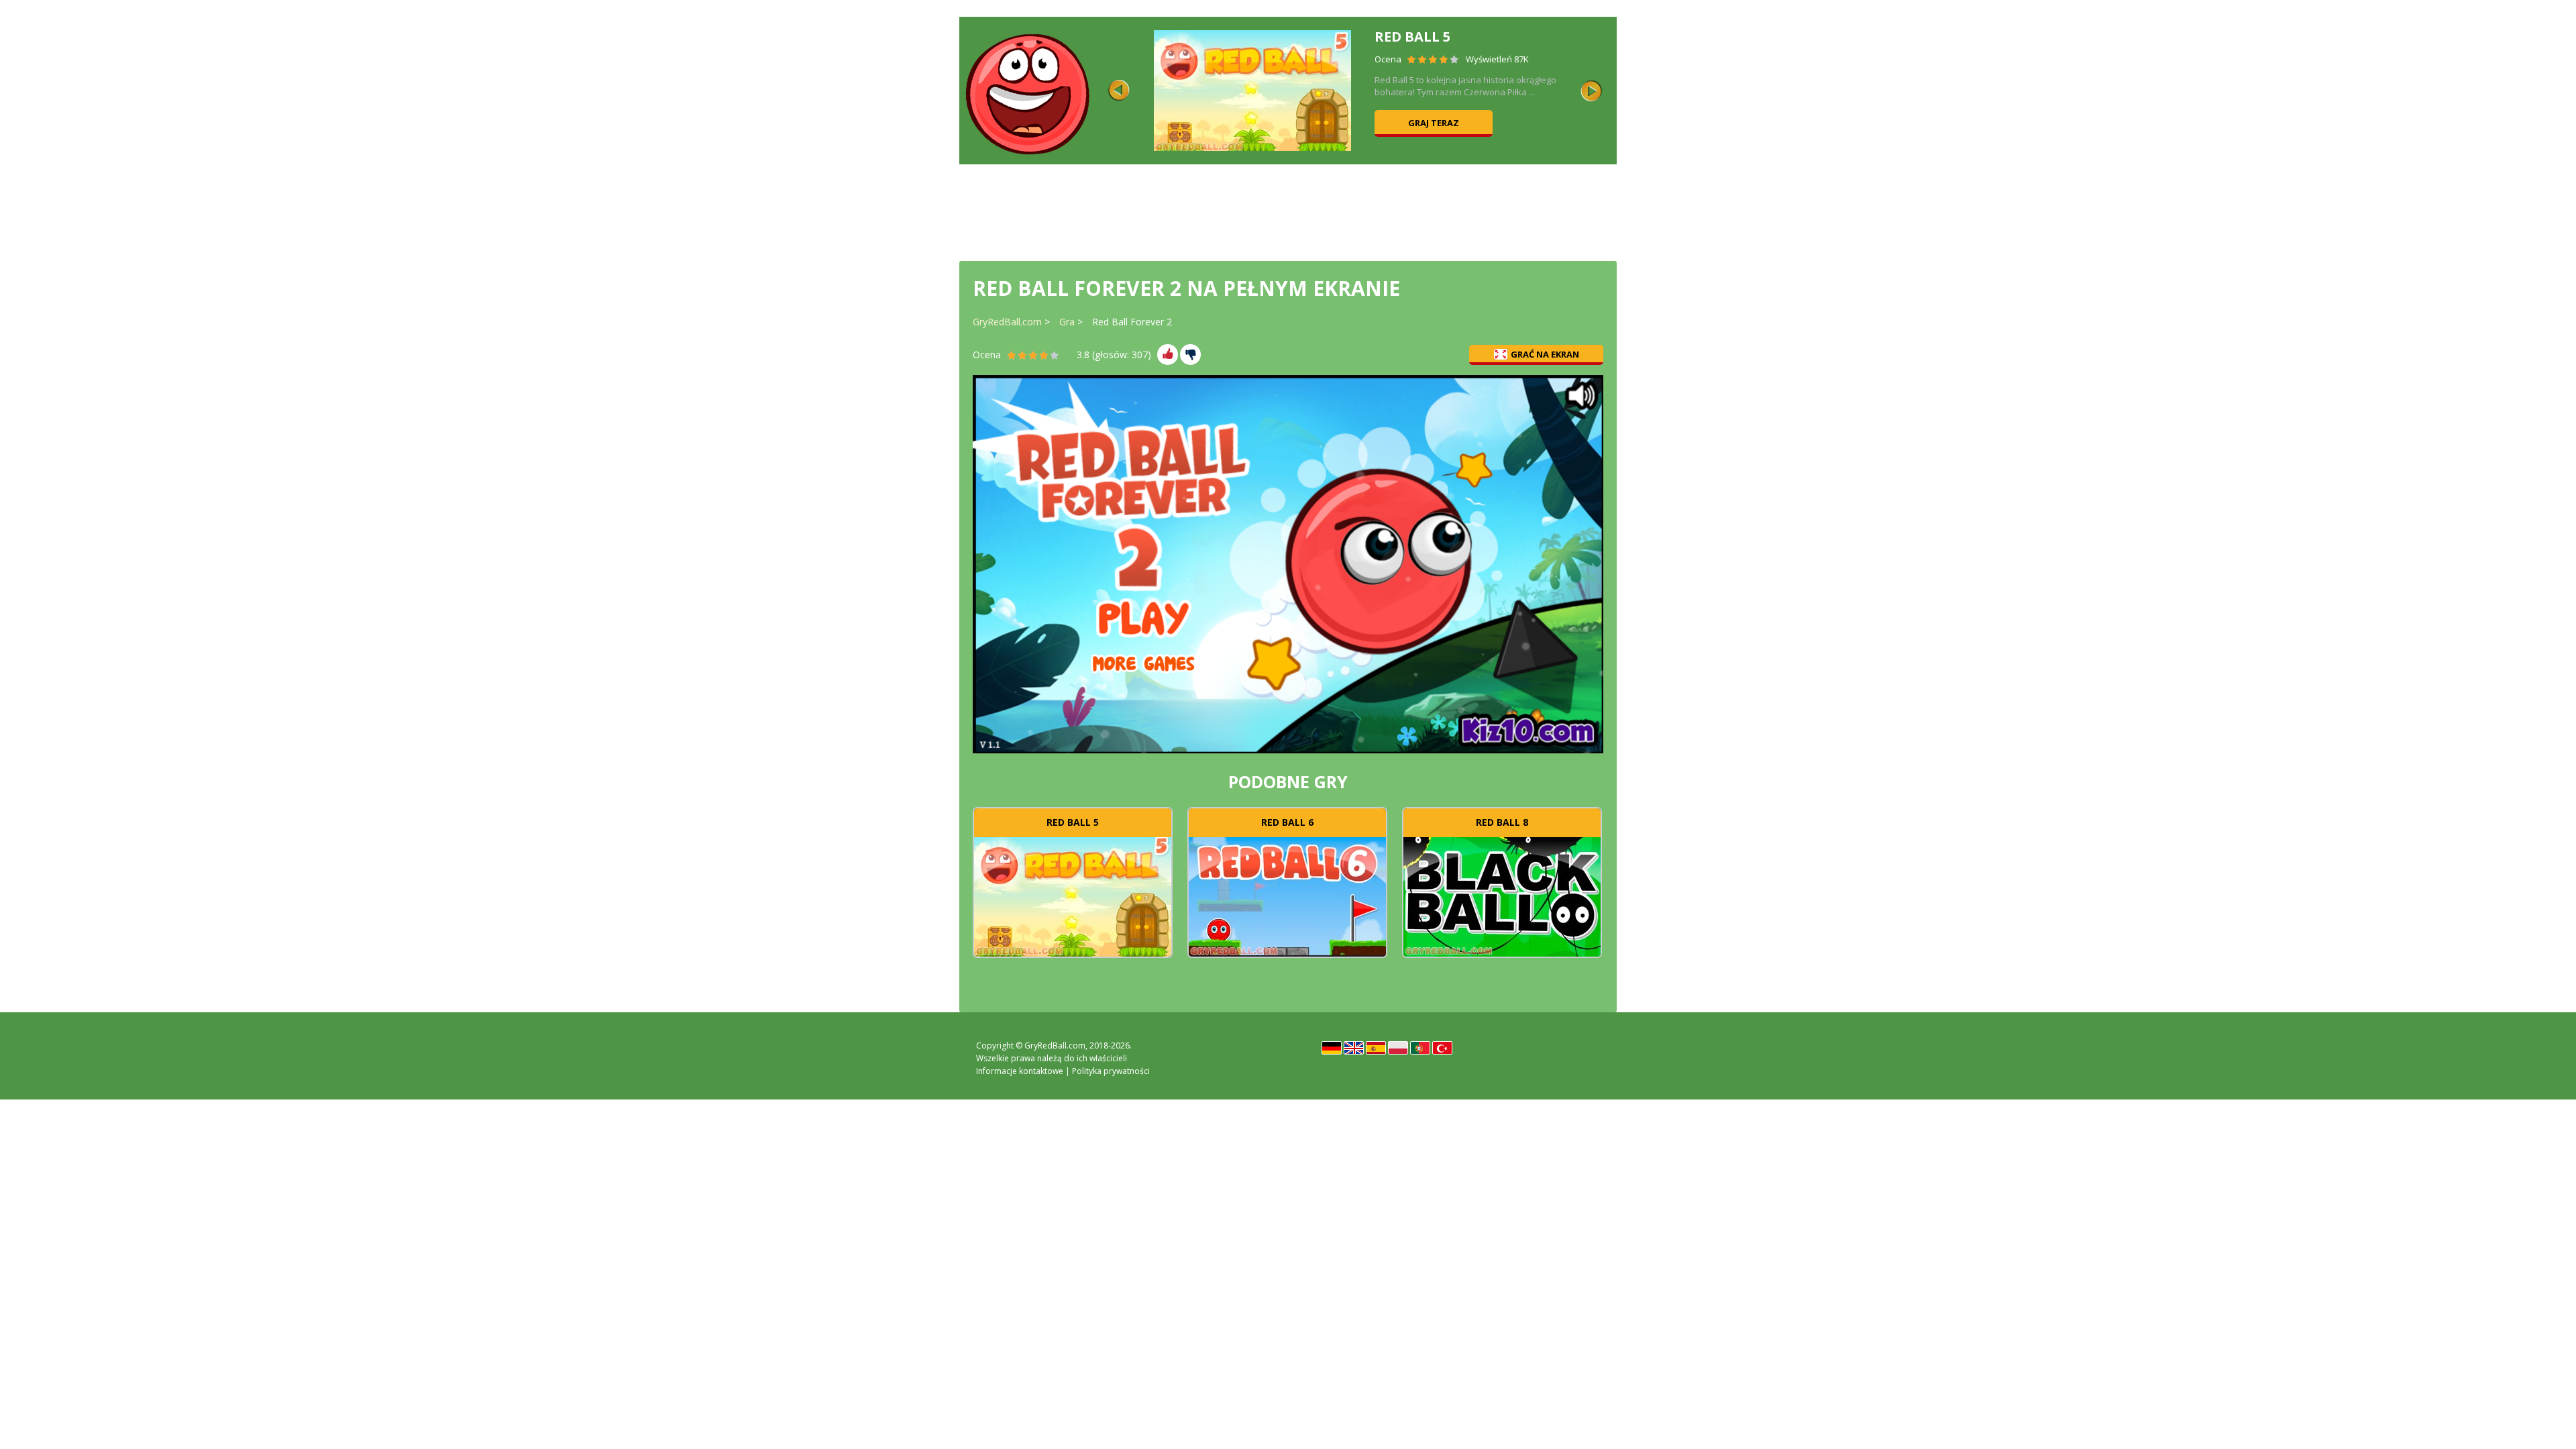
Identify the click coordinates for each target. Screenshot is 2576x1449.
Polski (1398, 1048)
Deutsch (1332, 1048)
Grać (1073, 895)
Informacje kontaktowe (1020, 1071)
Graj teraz (1434, 123)
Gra (1067, 322)
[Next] (1591, 91)
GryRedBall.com (1007, 322)
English (1354, 1048)
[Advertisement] (1288, 211)
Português (1420, 1048)
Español (1376, 1048)
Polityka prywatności (1111, 1071)
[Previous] (1119, 91)
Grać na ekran (1545, 354)
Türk (1442, 1048)
